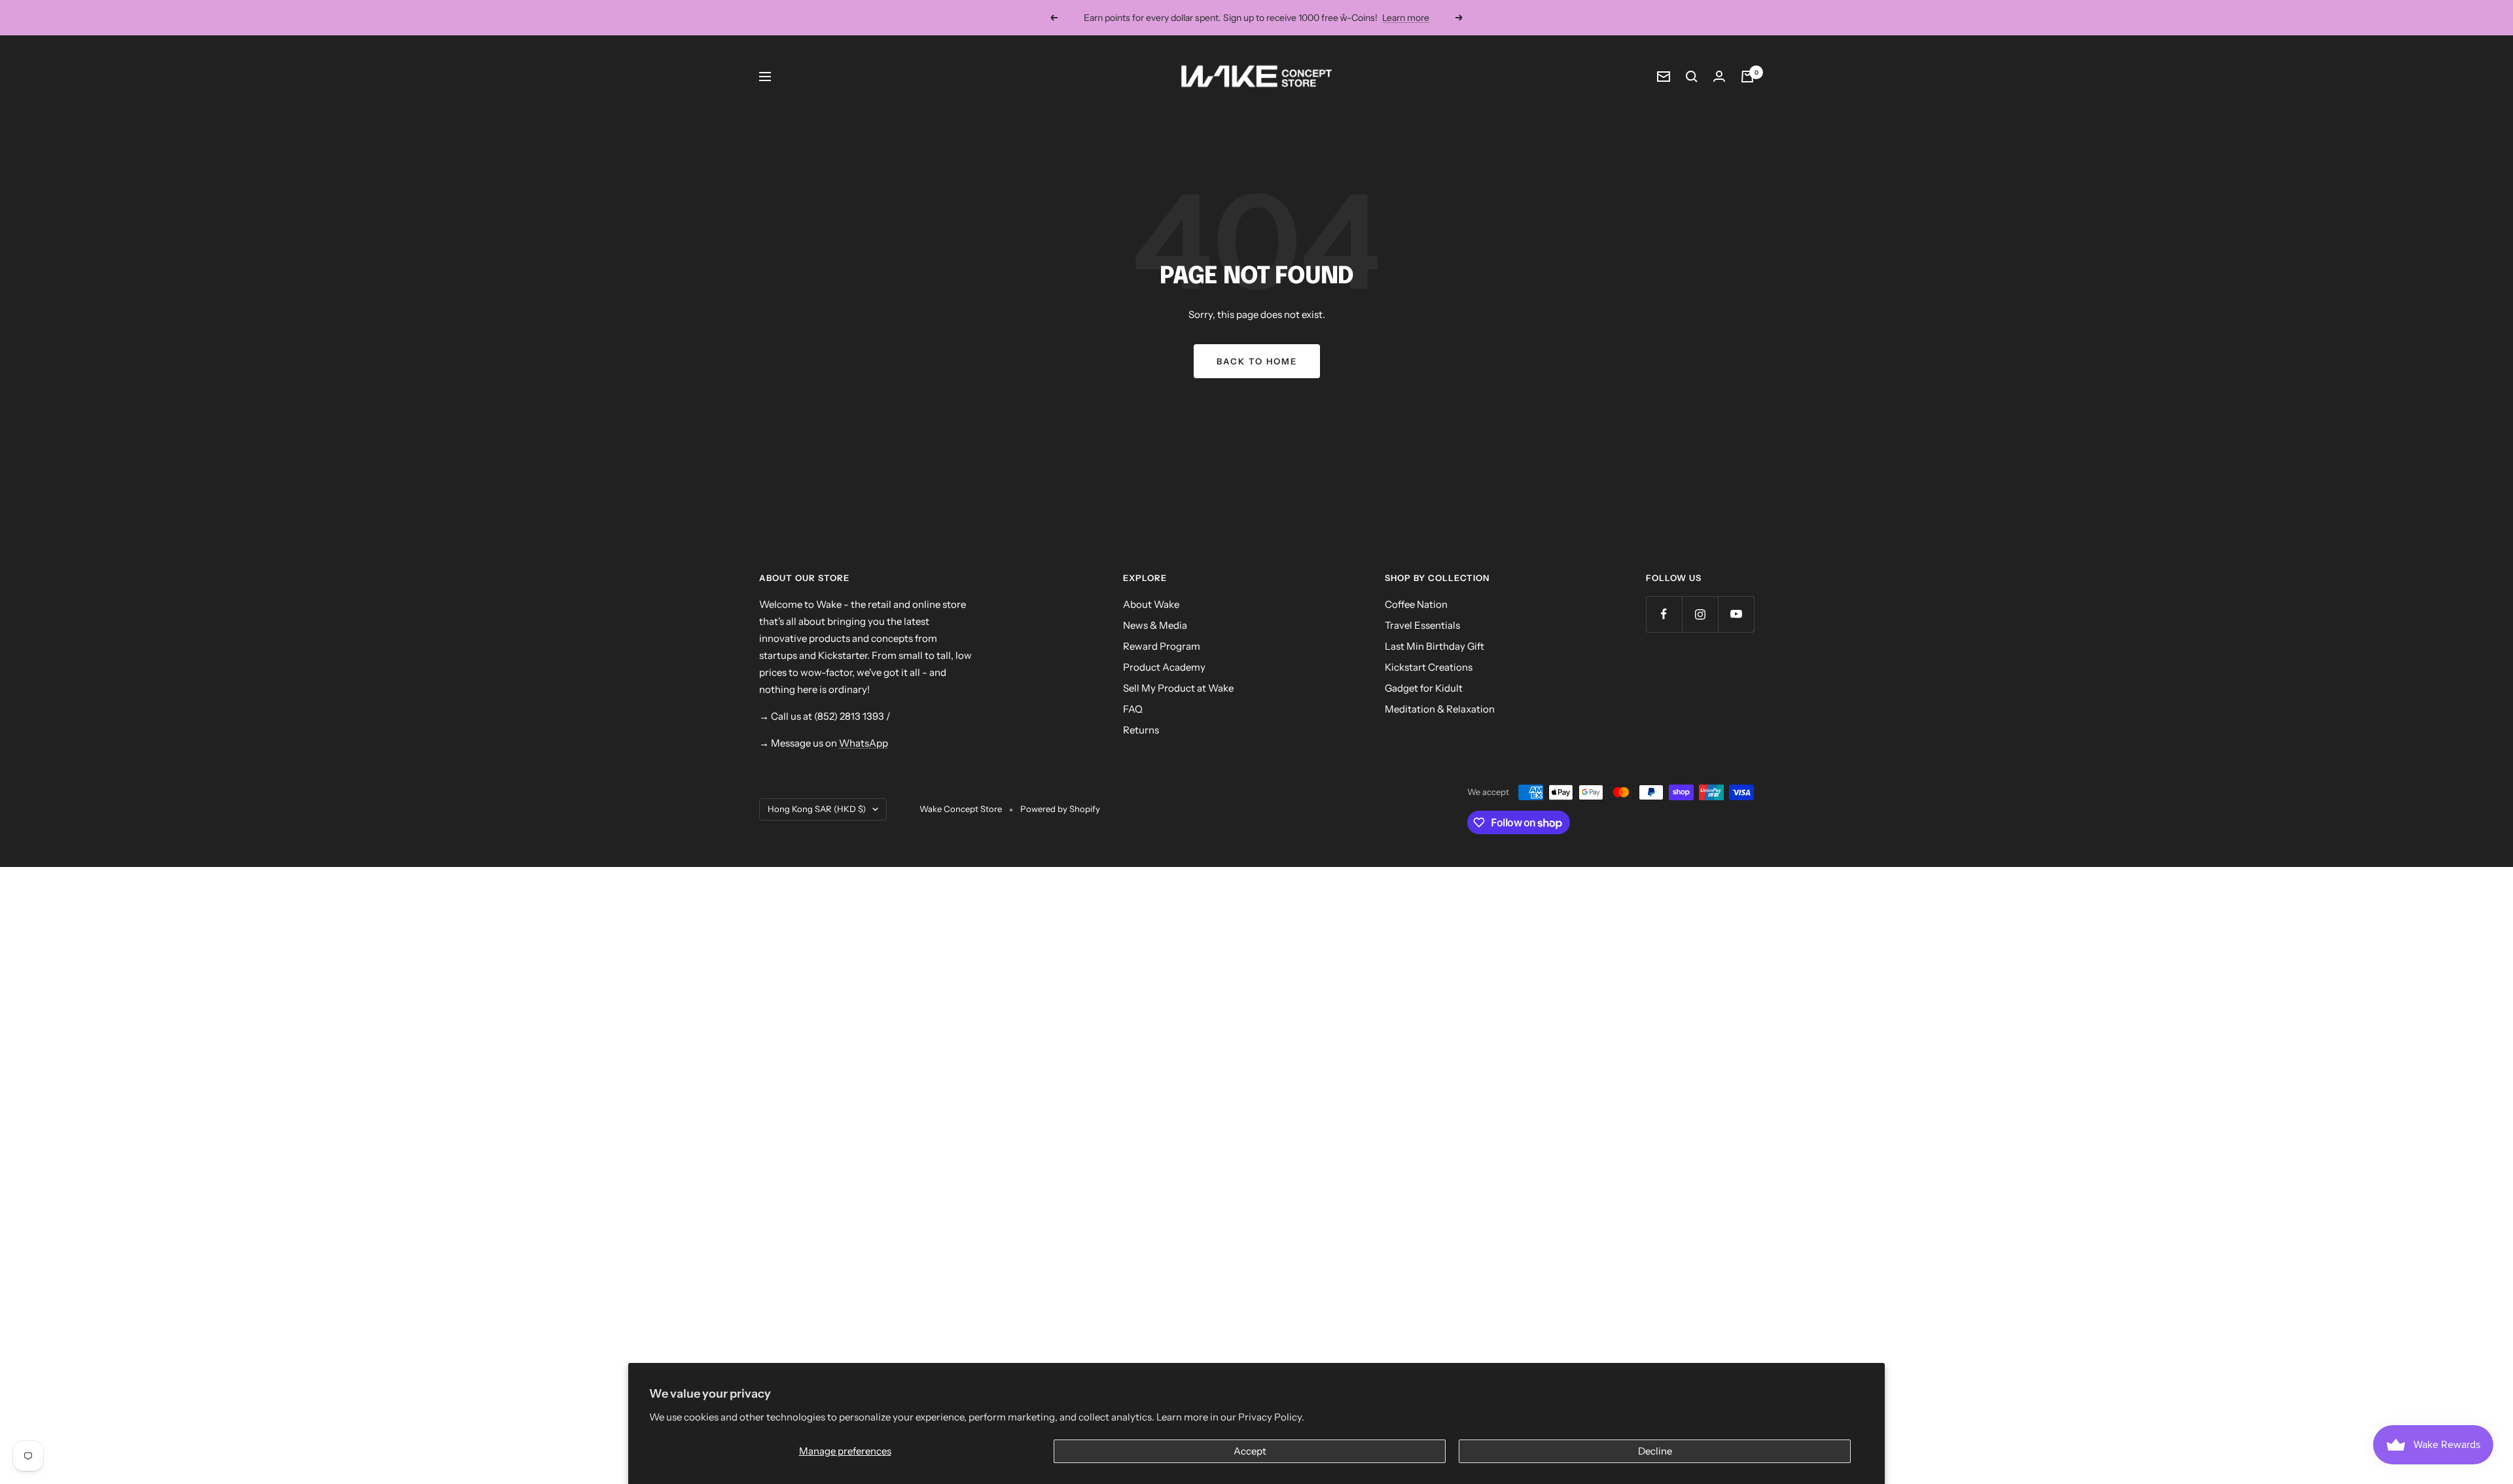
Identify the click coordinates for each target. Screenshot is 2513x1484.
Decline (1655, 1451)
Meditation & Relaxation (1440, 709)
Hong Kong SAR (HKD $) (817, 809)
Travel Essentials (1422, 625)
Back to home (1257, 361)
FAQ (1133, 709)
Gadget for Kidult (1424, 688)
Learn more (1406, 18)
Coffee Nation (1416, 604)
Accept (1250, 1451)
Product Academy (1164, 667)
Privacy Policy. (1271, 1417)
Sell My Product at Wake (1178, 688)
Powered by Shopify (1060, 809)
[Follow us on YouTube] (1736, 614)
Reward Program (1162, 646)
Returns (1141, 730)
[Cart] (1747, 77)
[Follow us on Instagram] (1700, 614)
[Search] (1692, 77)
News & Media (1155, 625)
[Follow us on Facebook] (1664, 614)
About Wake (1151, 604)
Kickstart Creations (1429, 667)
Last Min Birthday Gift (1435, 646)
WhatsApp (864, 743)
